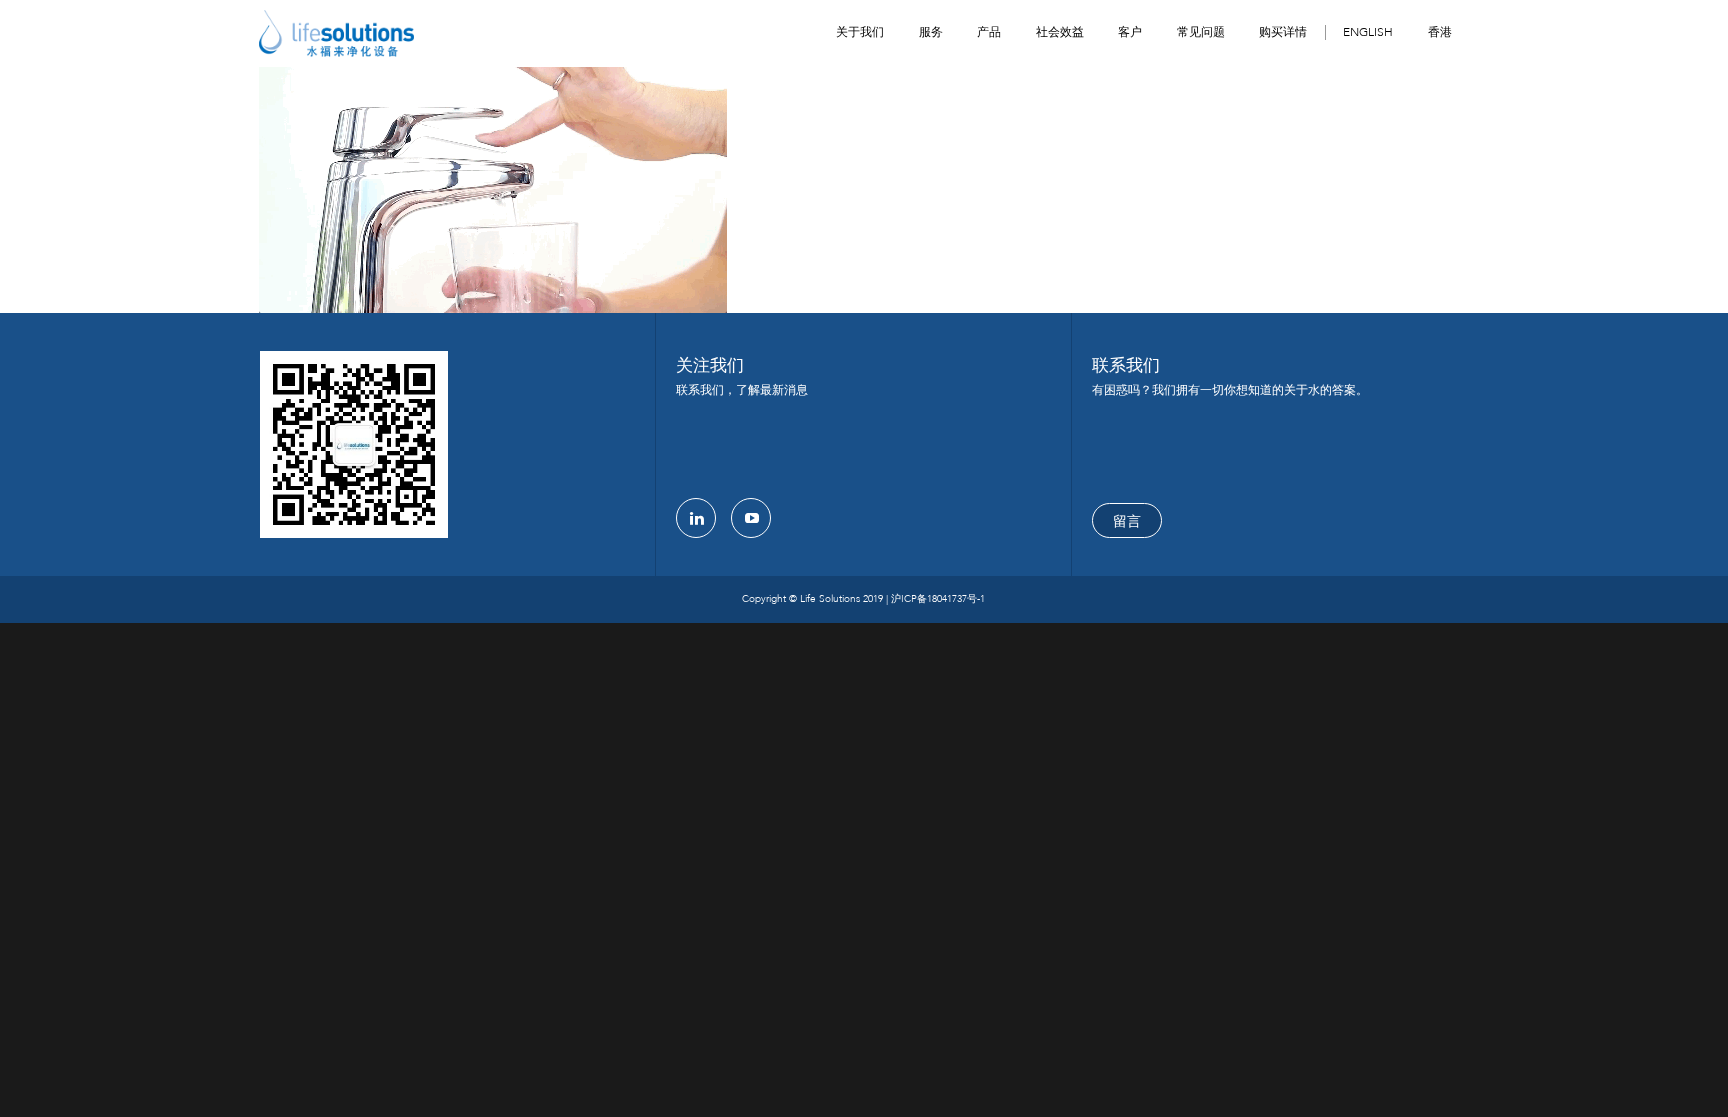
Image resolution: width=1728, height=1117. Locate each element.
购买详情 (1283, 32)
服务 (931, 32)
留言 (1127, 521)
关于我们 (860, 32)
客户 (1130, 32)
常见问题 (1201, 32)
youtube (751, 518)
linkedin (696, 518)
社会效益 (1060, 32)
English (1368, 32)
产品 (989, 32)
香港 (1440, 32)
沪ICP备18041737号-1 (938, 599)
